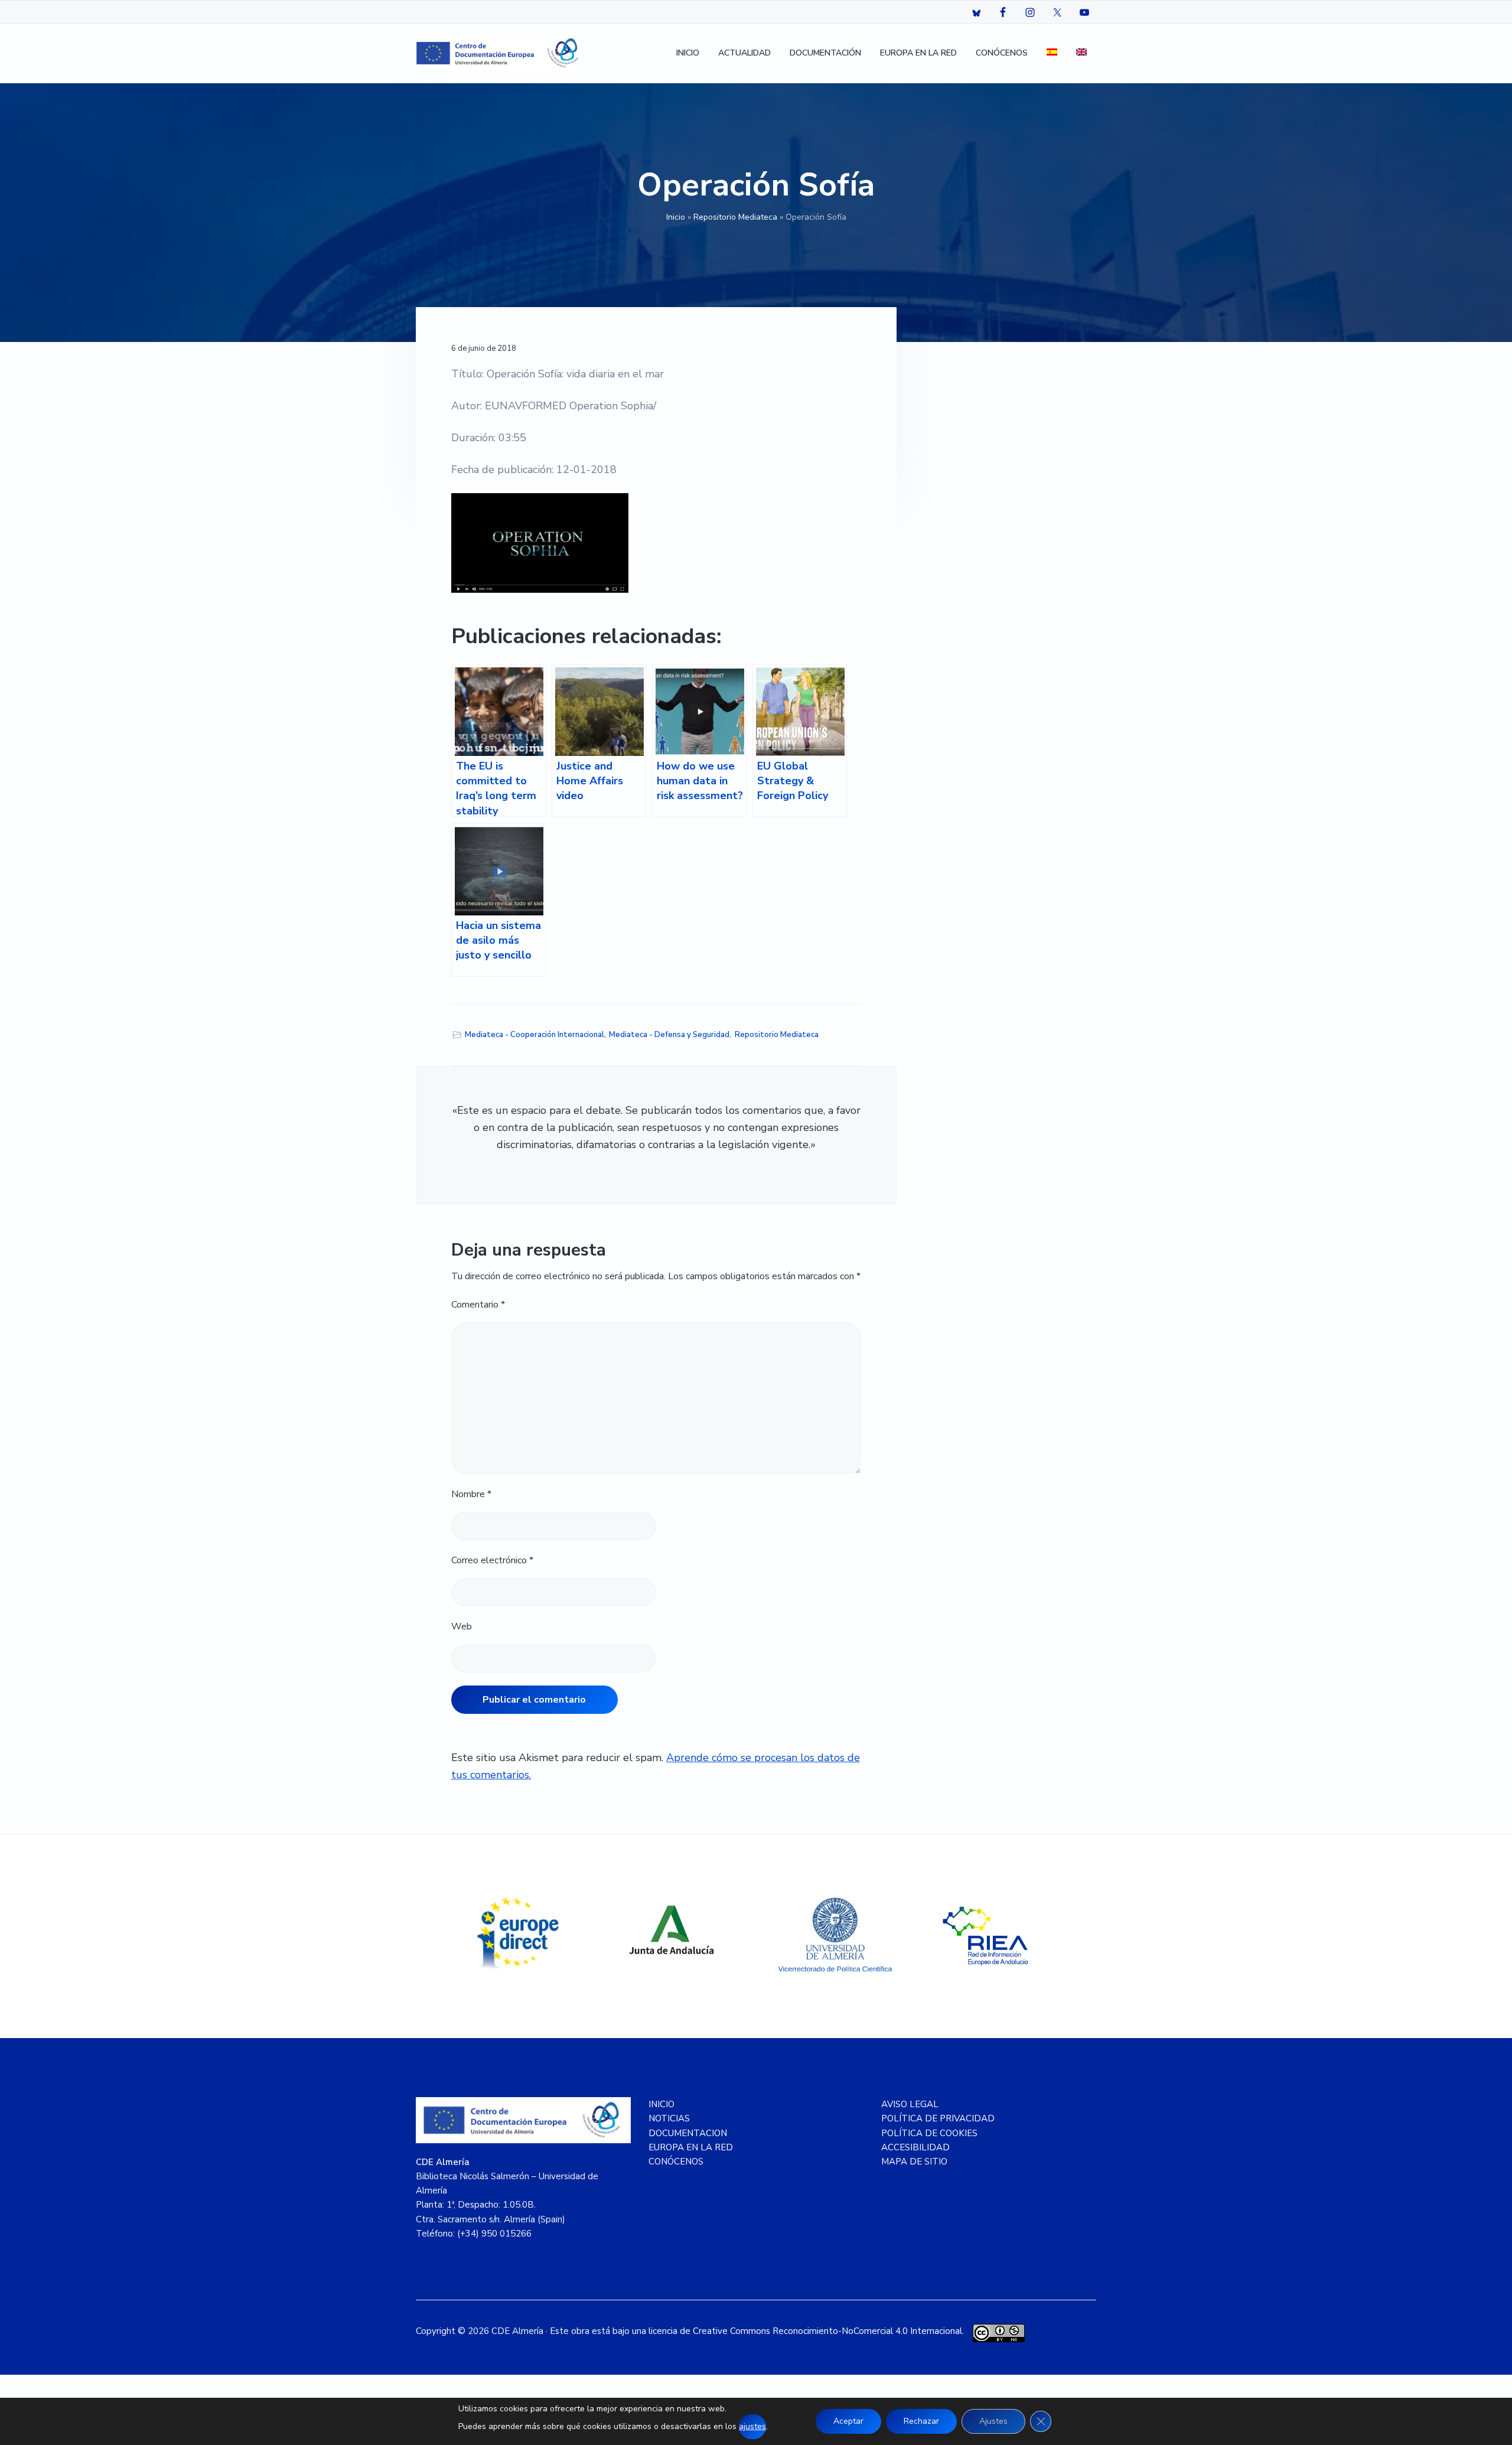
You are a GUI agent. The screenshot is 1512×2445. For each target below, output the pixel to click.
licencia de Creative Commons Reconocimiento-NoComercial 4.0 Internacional (805, 2331)
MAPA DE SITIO (914, 2162)
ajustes (752, 2426)
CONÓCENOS (676, 2162)
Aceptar (848, 2421)
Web (462, 1626)
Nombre (471, 1494)
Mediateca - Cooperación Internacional (535, 1035)
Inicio (676, 217)
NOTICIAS (669, 2118)
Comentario (478, 1305)
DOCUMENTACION (688, 2133)
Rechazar (921, 2421)
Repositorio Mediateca (735, 217)
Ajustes (993, 2421)
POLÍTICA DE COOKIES (929, 2133)
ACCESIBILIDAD (915, 2147)
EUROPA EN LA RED (691, 2147)
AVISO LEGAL (910, 2104)
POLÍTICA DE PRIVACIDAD (938, 2118)
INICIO (661, 2104)
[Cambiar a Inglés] (1081, 53)
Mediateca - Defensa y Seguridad (669, 1035)
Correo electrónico (492, 1560)
